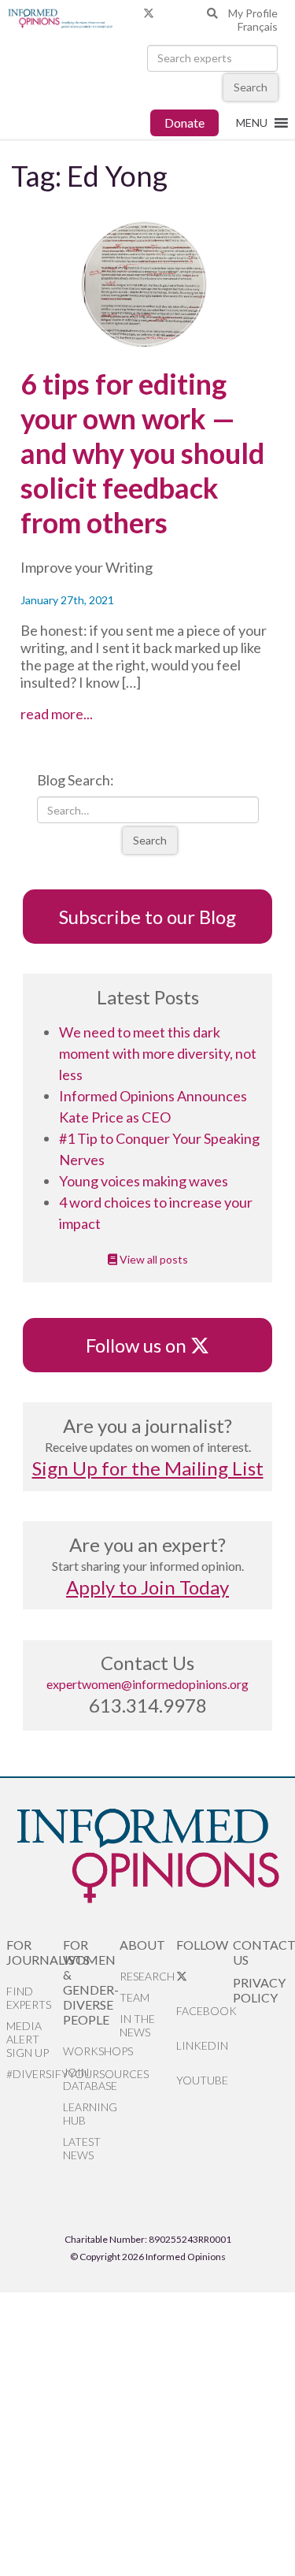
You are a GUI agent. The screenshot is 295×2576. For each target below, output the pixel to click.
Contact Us (261, 1952)
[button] (252, 123)
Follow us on (144, 1345)
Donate (184, 122)
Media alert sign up (28, 2039)
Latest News (82, 2148)
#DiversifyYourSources (35, 2074)
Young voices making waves (144, 1181)
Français (258, 26)
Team (135, 1997)
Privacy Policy (259, 1990)
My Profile (253, 13)
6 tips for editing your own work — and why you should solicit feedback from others (142, 453)
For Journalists (35, 1952)
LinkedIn (202, 2045)
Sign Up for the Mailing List (148, 1468)
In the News (137, 2025)
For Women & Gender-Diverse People (91, 1982)
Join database (90, 2079)
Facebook (205, 2011)
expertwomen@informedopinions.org (147, 1684)
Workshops (91, 2051)
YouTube (202, 2080)
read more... (85, 714)
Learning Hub (90, 2114)
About (142, 1945)
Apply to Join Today (147, 1587)
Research (147, 1976)
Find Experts (29, 1998)
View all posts (153, 1259)
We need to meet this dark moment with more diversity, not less (158, 1053)
